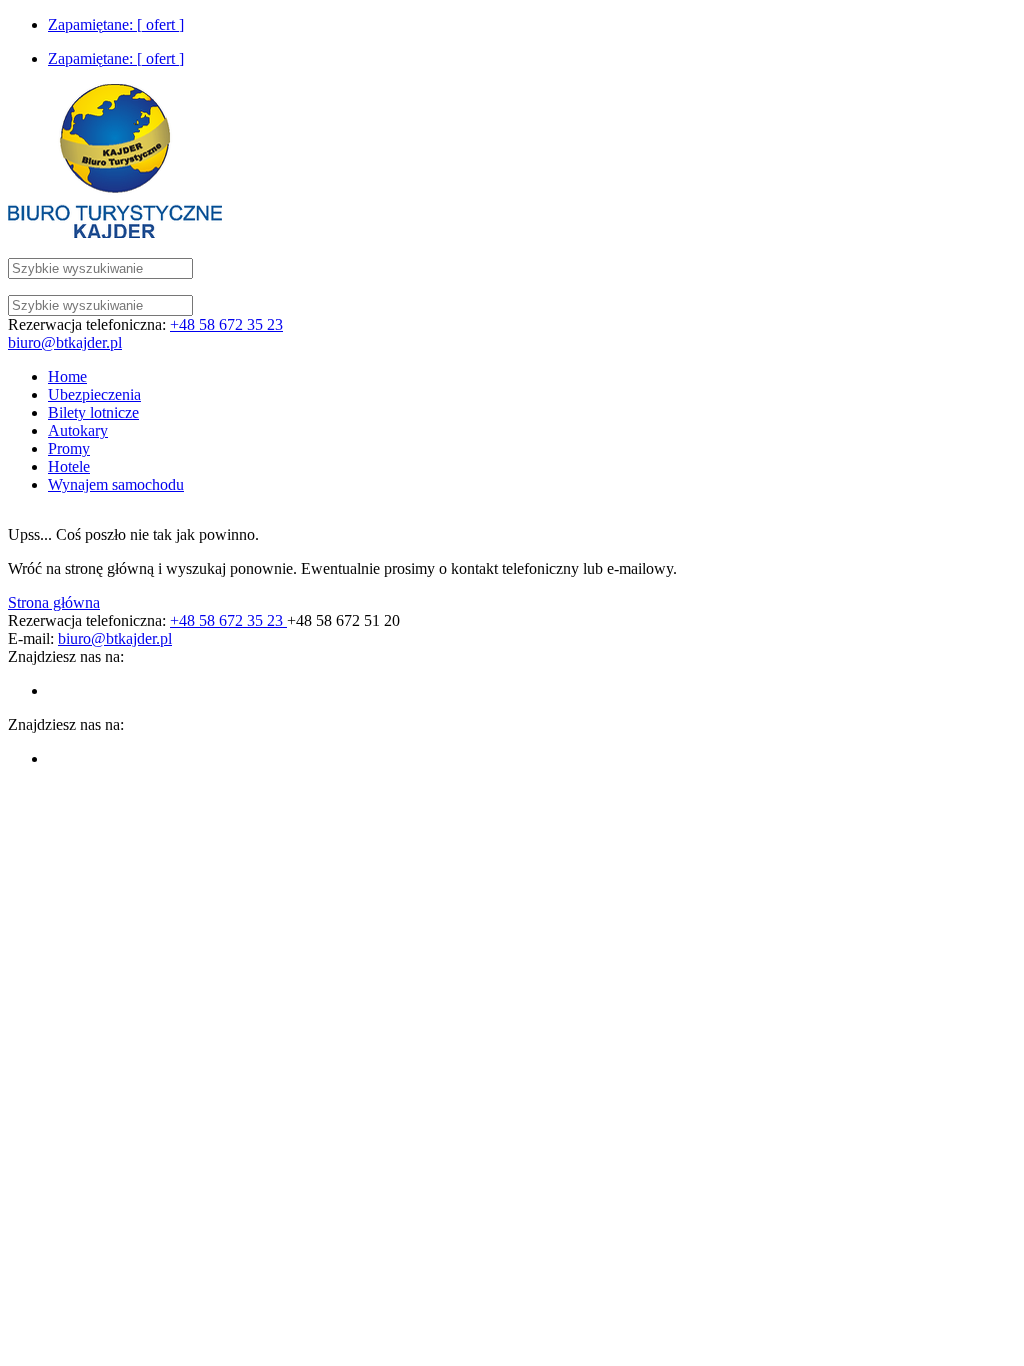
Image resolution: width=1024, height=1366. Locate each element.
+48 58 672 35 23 (226, 324)
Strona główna (54, 602)
